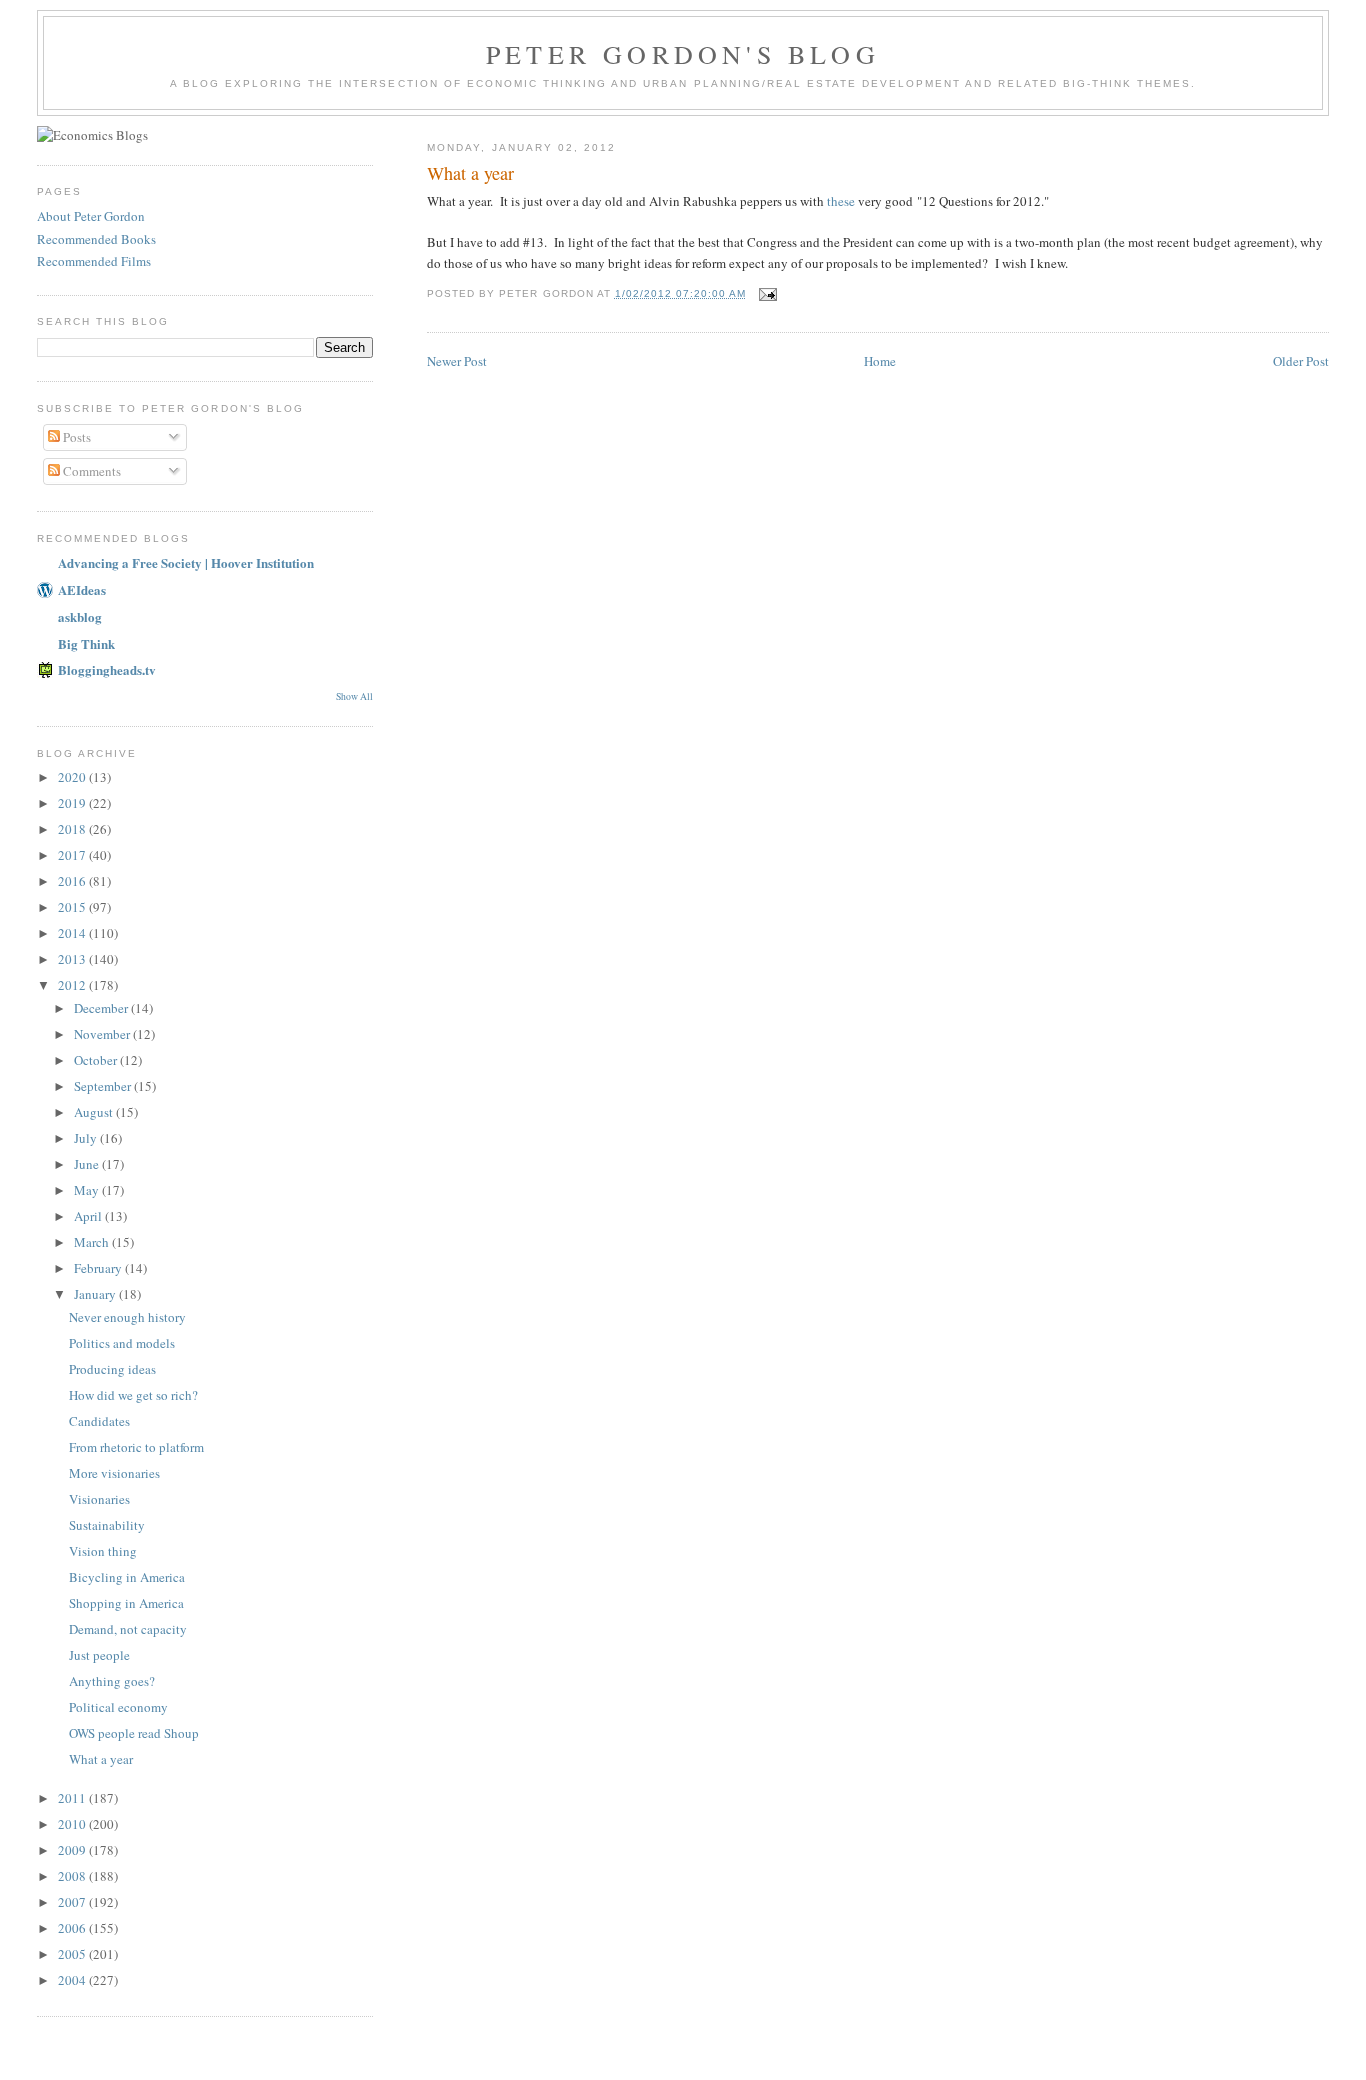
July (87, 1138)
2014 (73, 933)
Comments (90, 471)
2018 (73, 829)
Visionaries (99, 1499)
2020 (73, 777)
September (104, 1086)
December (102, 1008)
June (88, 1164)
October (97, 1060)
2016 (73, 881)
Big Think (86, 643)
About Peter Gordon (91, 216)
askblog (80, 616)
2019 (73, 803)
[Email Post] (767, 293)
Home (880, 361)
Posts (75, 437)
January (96, 1294)
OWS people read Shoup (134, 1733)
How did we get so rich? (133, 1395)
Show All (354, 696)
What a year (470, 173)
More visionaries (114, 1473)
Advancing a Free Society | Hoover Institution (186, 562)
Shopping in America (126, 1603)
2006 (73, 1928)
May (88, 1190)
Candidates (99, 1421)
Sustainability (107, 1525)
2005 (73, 1954)
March (93, 1242)
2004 (73, 1980)
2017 (73, 855)
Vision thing (103, 1551)
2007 (73, 1902)
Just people (99, 1655)
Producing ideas (112, 1369)
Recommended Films (94, 261)
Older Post (1301, 361)
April (89, 1216)
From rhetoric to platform (136, 1447)
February (99, 1268)
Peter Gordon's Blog (683, 54)
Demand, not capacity (128, 1629)
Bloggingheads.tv (107, 669)
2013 (73, 959)
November (103, 1034)
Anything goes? (112, 1681)
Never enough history (127, 1317)
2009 (73, 1850)
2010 (73, 1824)
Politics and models (122, 1343)
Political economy (118, 1707)
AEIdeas (82, 589)
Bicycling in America (127, 1577)
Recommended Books (96, 239)
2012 (73, 985)
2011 (73, 1798)
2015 (73, 907)
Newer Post (457, 361)
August (95, 1112)
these (841, 201)
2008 (73, 1876)
